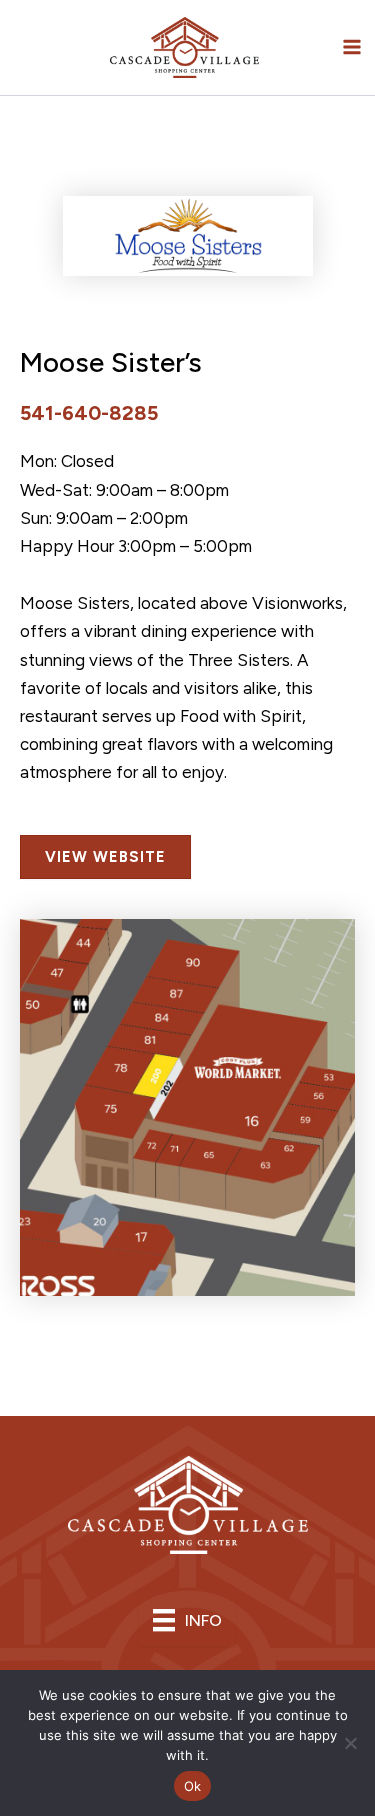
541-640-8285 (89, 413)
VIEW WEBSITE (105, 857)
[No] (350, 1743)
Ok (193, 1786)
